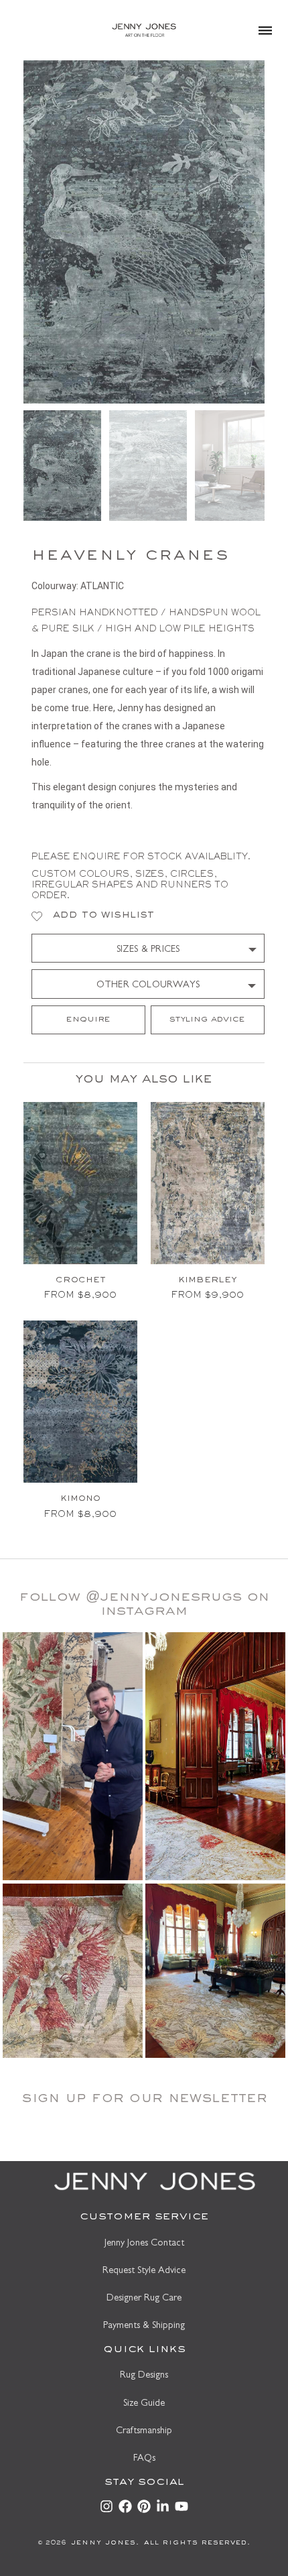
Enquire (88, 1020)
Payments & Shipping (144, 2326)
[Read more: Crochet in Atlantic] (80, 1183)
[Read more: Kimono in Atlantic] (80, 1402)
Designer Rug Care (144, 2299)
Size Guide (144, 2404)
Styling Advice (207, 1020)
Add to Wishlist (103, 916)
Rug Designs (144, 2376)
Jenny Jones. (103, 2543)
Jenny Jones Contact (144, 2244)
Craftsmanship (144, 2432)
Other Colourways (148, 986)
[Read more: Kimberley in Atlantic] (208, 1183)
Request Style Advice (144, 2271)
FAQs (144, 2459)
